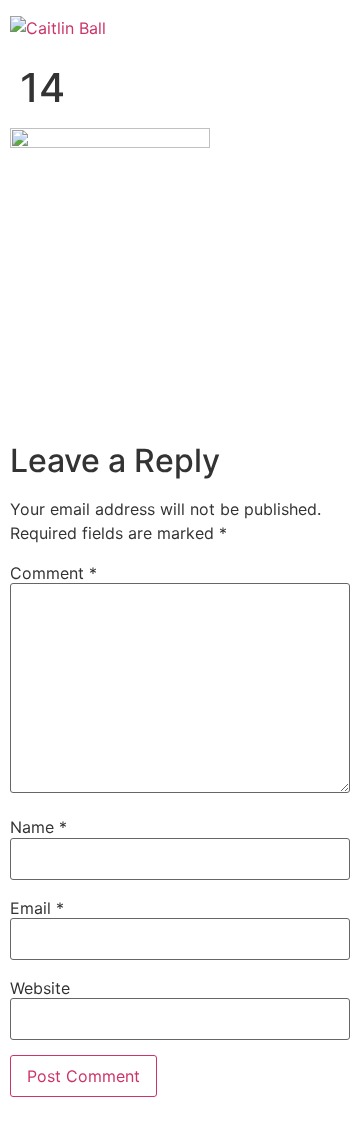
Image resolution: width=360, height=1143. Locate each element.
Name (38, 827)
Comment (53, 573)
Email (37, 908)
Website (40, 988)
